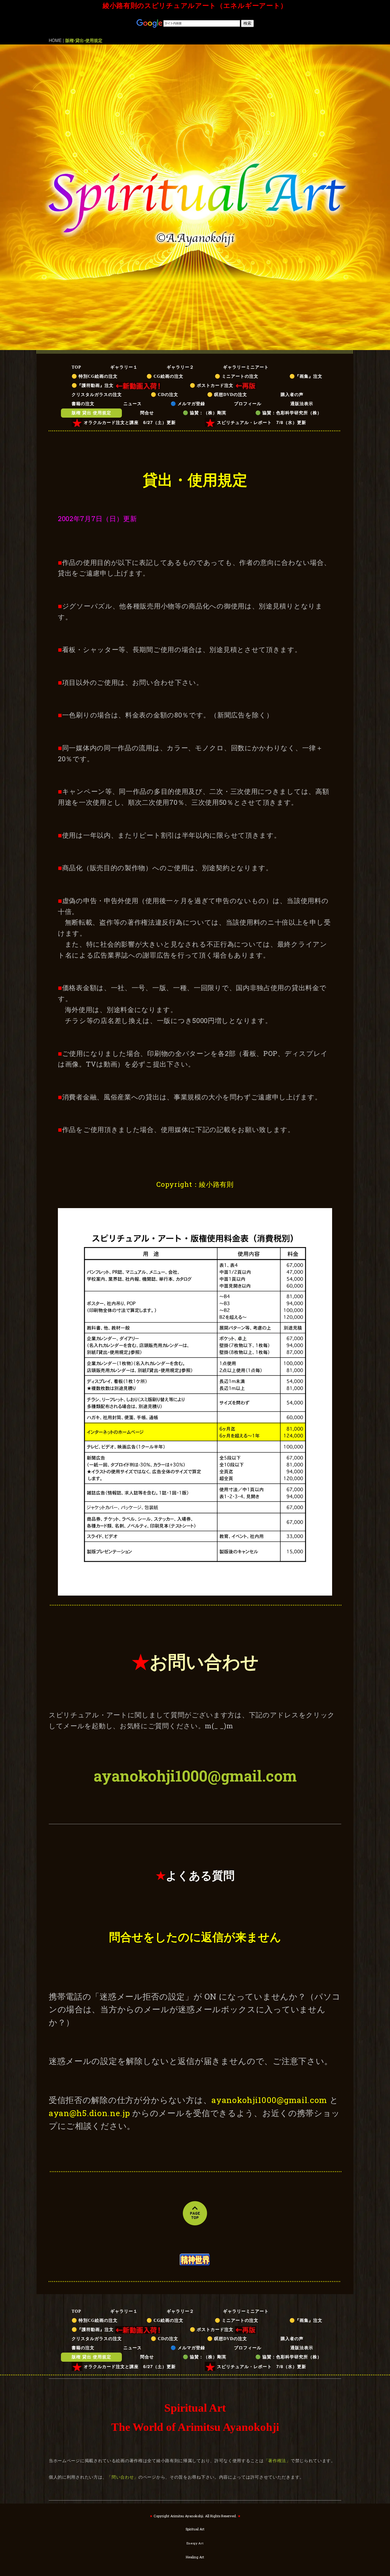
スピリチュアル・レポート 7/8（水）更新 (262, 422)
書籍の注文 (83, 404)
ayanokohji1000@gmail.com (195, 1776)
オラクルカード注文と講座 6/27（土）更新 (130, 422)
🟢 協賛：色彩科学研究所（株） (289, 413)
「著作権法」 (277, 2460)
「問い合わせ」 (123, 2477)
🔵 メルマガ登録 (188, 404)
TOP (76, 367)
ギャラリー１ (124, 367)
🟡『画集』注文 (306, 376)
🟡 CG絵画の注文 (165, 376)
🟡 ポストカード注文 (212, 386)
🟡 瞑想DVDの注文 (227, 395)
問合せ (147, 413)
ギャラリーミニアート (246, 367)
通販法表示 (302, 404)
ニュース (133, 404)
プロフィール (248, 404)
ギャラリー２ (180, 367)
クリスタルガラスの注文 (97, 395)
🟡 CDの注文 (165, 395)
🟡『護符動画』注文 (93, 386)
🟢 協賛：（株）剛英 (205, 413)
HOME (55, 40)
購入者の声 (297, 395)
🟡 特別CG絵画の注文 (95, 376)
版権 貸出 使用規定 (91, 413)
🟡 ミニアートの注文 (239, 376)
